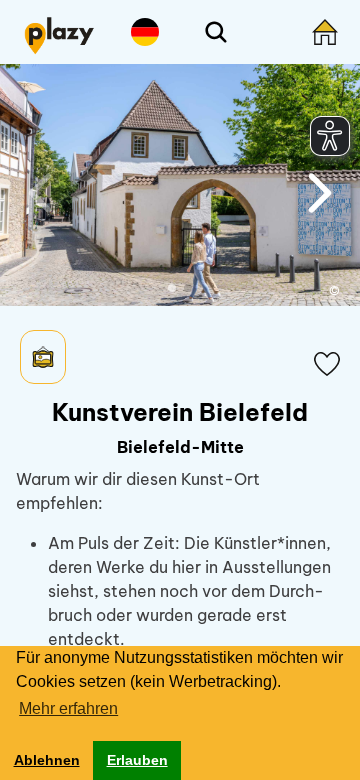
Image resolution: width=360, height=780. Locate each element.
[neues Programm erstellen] (325, 32)
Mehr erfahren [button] (68, 708)
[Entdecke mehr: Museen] (43, 357)
